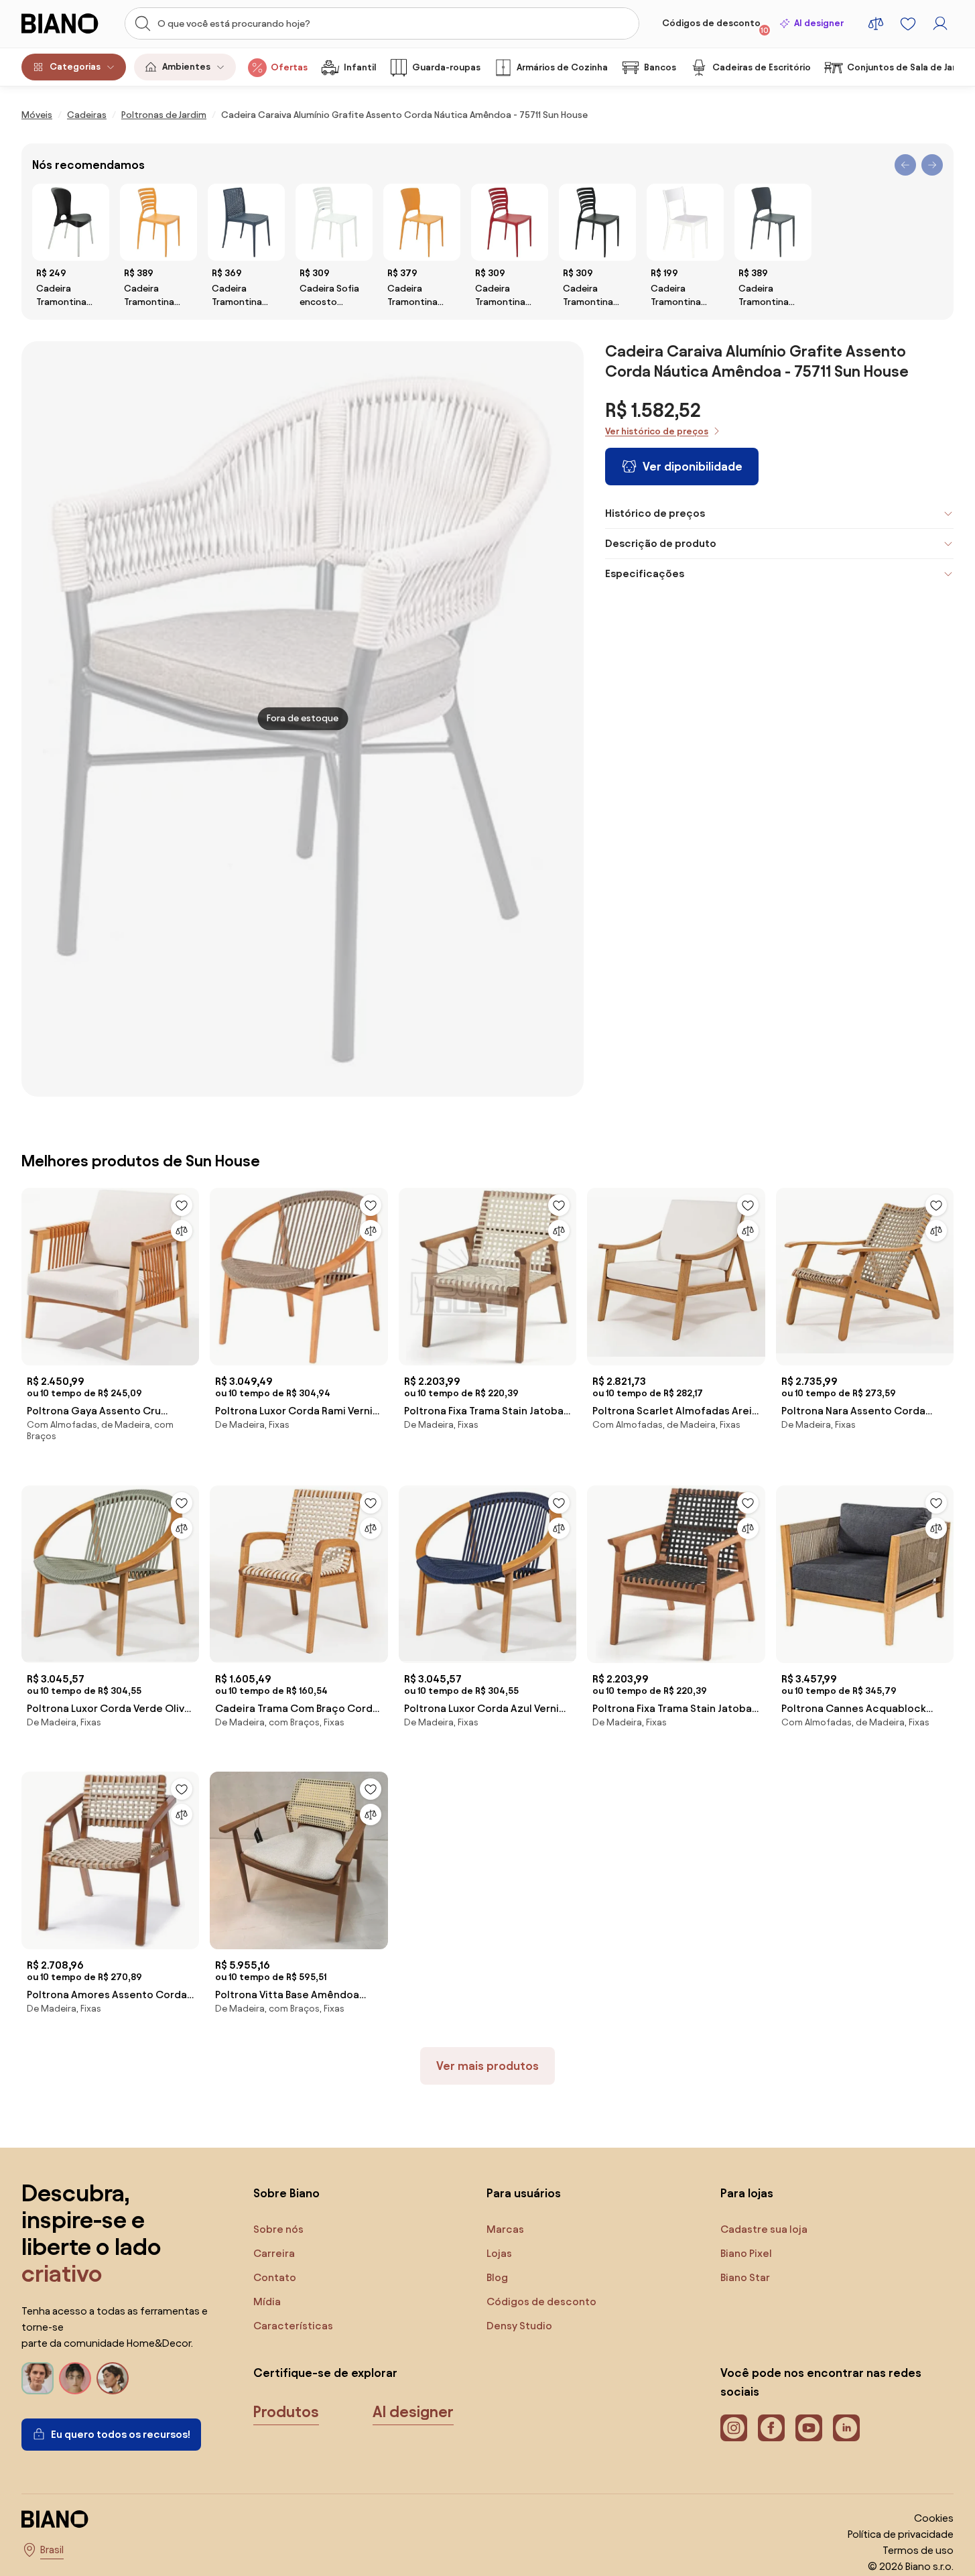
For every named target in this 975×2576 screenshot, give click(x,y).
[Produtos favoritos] (908, 23)
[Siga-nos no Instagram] (734, 2428)
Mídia (267, 2302)
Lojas (499, 2253)
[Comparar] (182, 1231)
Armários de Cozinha (562, 67)
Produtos (286, 2412)
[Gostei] (182, 1205)
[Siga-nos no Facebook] (771, 2428)
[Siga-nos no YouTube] (809, 2428)
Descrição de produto (661, 543)
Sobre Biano (286, 2193)
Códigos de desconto (715, 26)
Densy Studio (519, 2326)
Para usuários (524, 2193)
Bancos (660, 67)
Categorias (75, 67)
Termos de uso (918, 2550)
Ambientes (186, 67)
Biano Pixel (746, 2253)
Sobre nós (278, 2229)
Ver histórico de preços (657, 431)
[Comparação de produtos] (876, 23)
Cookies (934, 2518)
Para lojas (747, 2193)
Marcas (505, 2229)
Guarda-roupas (446, 67)
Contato (275, 2277)
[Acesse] (940, 23)
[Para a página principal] (65, 23)
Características (293, 2326)
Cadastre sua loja (764, 2229)
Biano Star (745, 2277)
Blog (497, 2277)
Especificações (645, 573)
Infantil (360, 67)
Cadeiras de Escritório (762, 67)
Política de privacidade (901, 2534)
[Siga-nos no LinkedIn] (846, 2428)
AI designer (819, 23)
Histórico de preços (655, 513)
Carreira (274, 2253)
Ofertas (289, 67)
